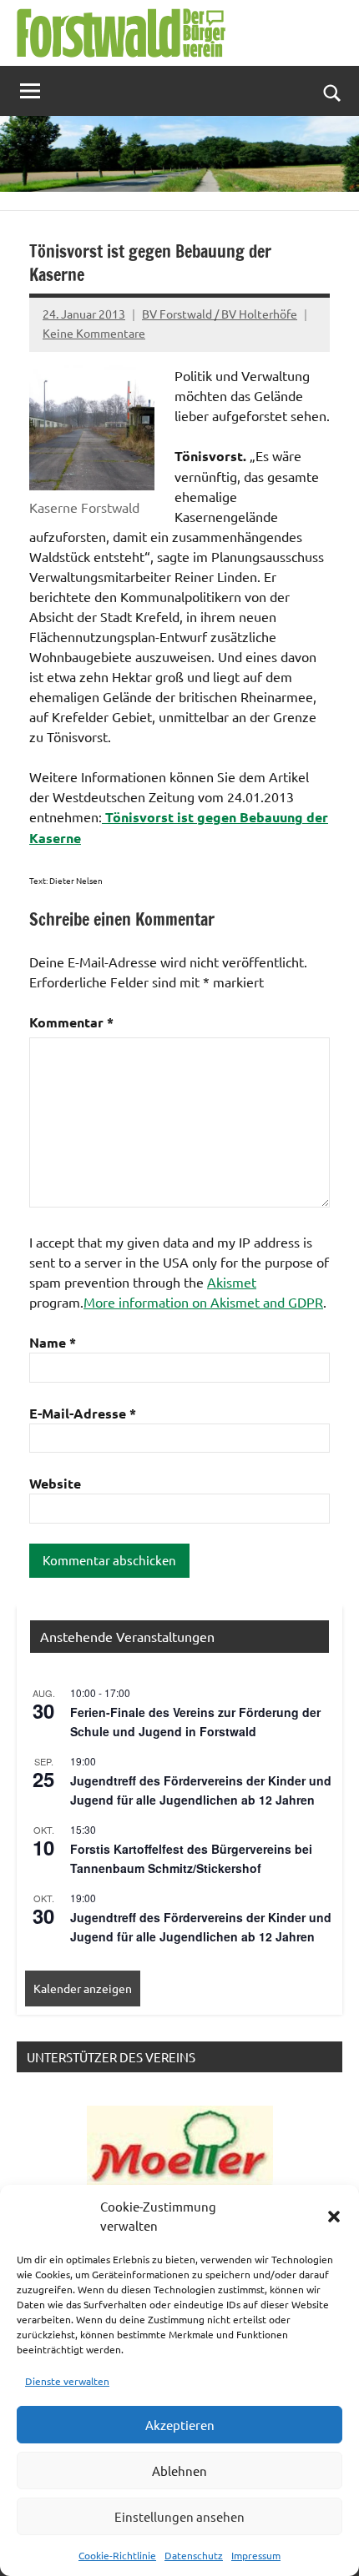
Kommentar (71, 1022)
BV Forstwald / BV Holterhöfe (220, 314)
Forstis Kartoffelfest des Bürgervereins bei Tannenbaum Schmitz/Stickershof (191, 1858)
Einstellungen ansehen (179, 2516)
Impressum (256, 2555)
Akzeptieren (180, 2425)
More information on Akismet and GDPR (203, 1302)
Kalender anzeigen (83, 1988)
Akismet (232, 1282)
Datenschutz (194, 2555)
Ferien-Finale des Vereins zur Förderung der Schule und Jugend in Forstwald (195, 1722)
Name (53, 1342)
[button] (334, 2217)
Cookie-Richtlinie (117, 2555)
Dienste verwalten (67, 2381)
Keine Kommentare (94, 333)
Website (55, 1483)
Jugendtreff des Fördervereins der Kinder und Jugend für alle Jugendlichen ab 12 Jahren (201, 1790)
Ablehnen (179, 2471)
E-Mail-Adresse (83, 1413)
